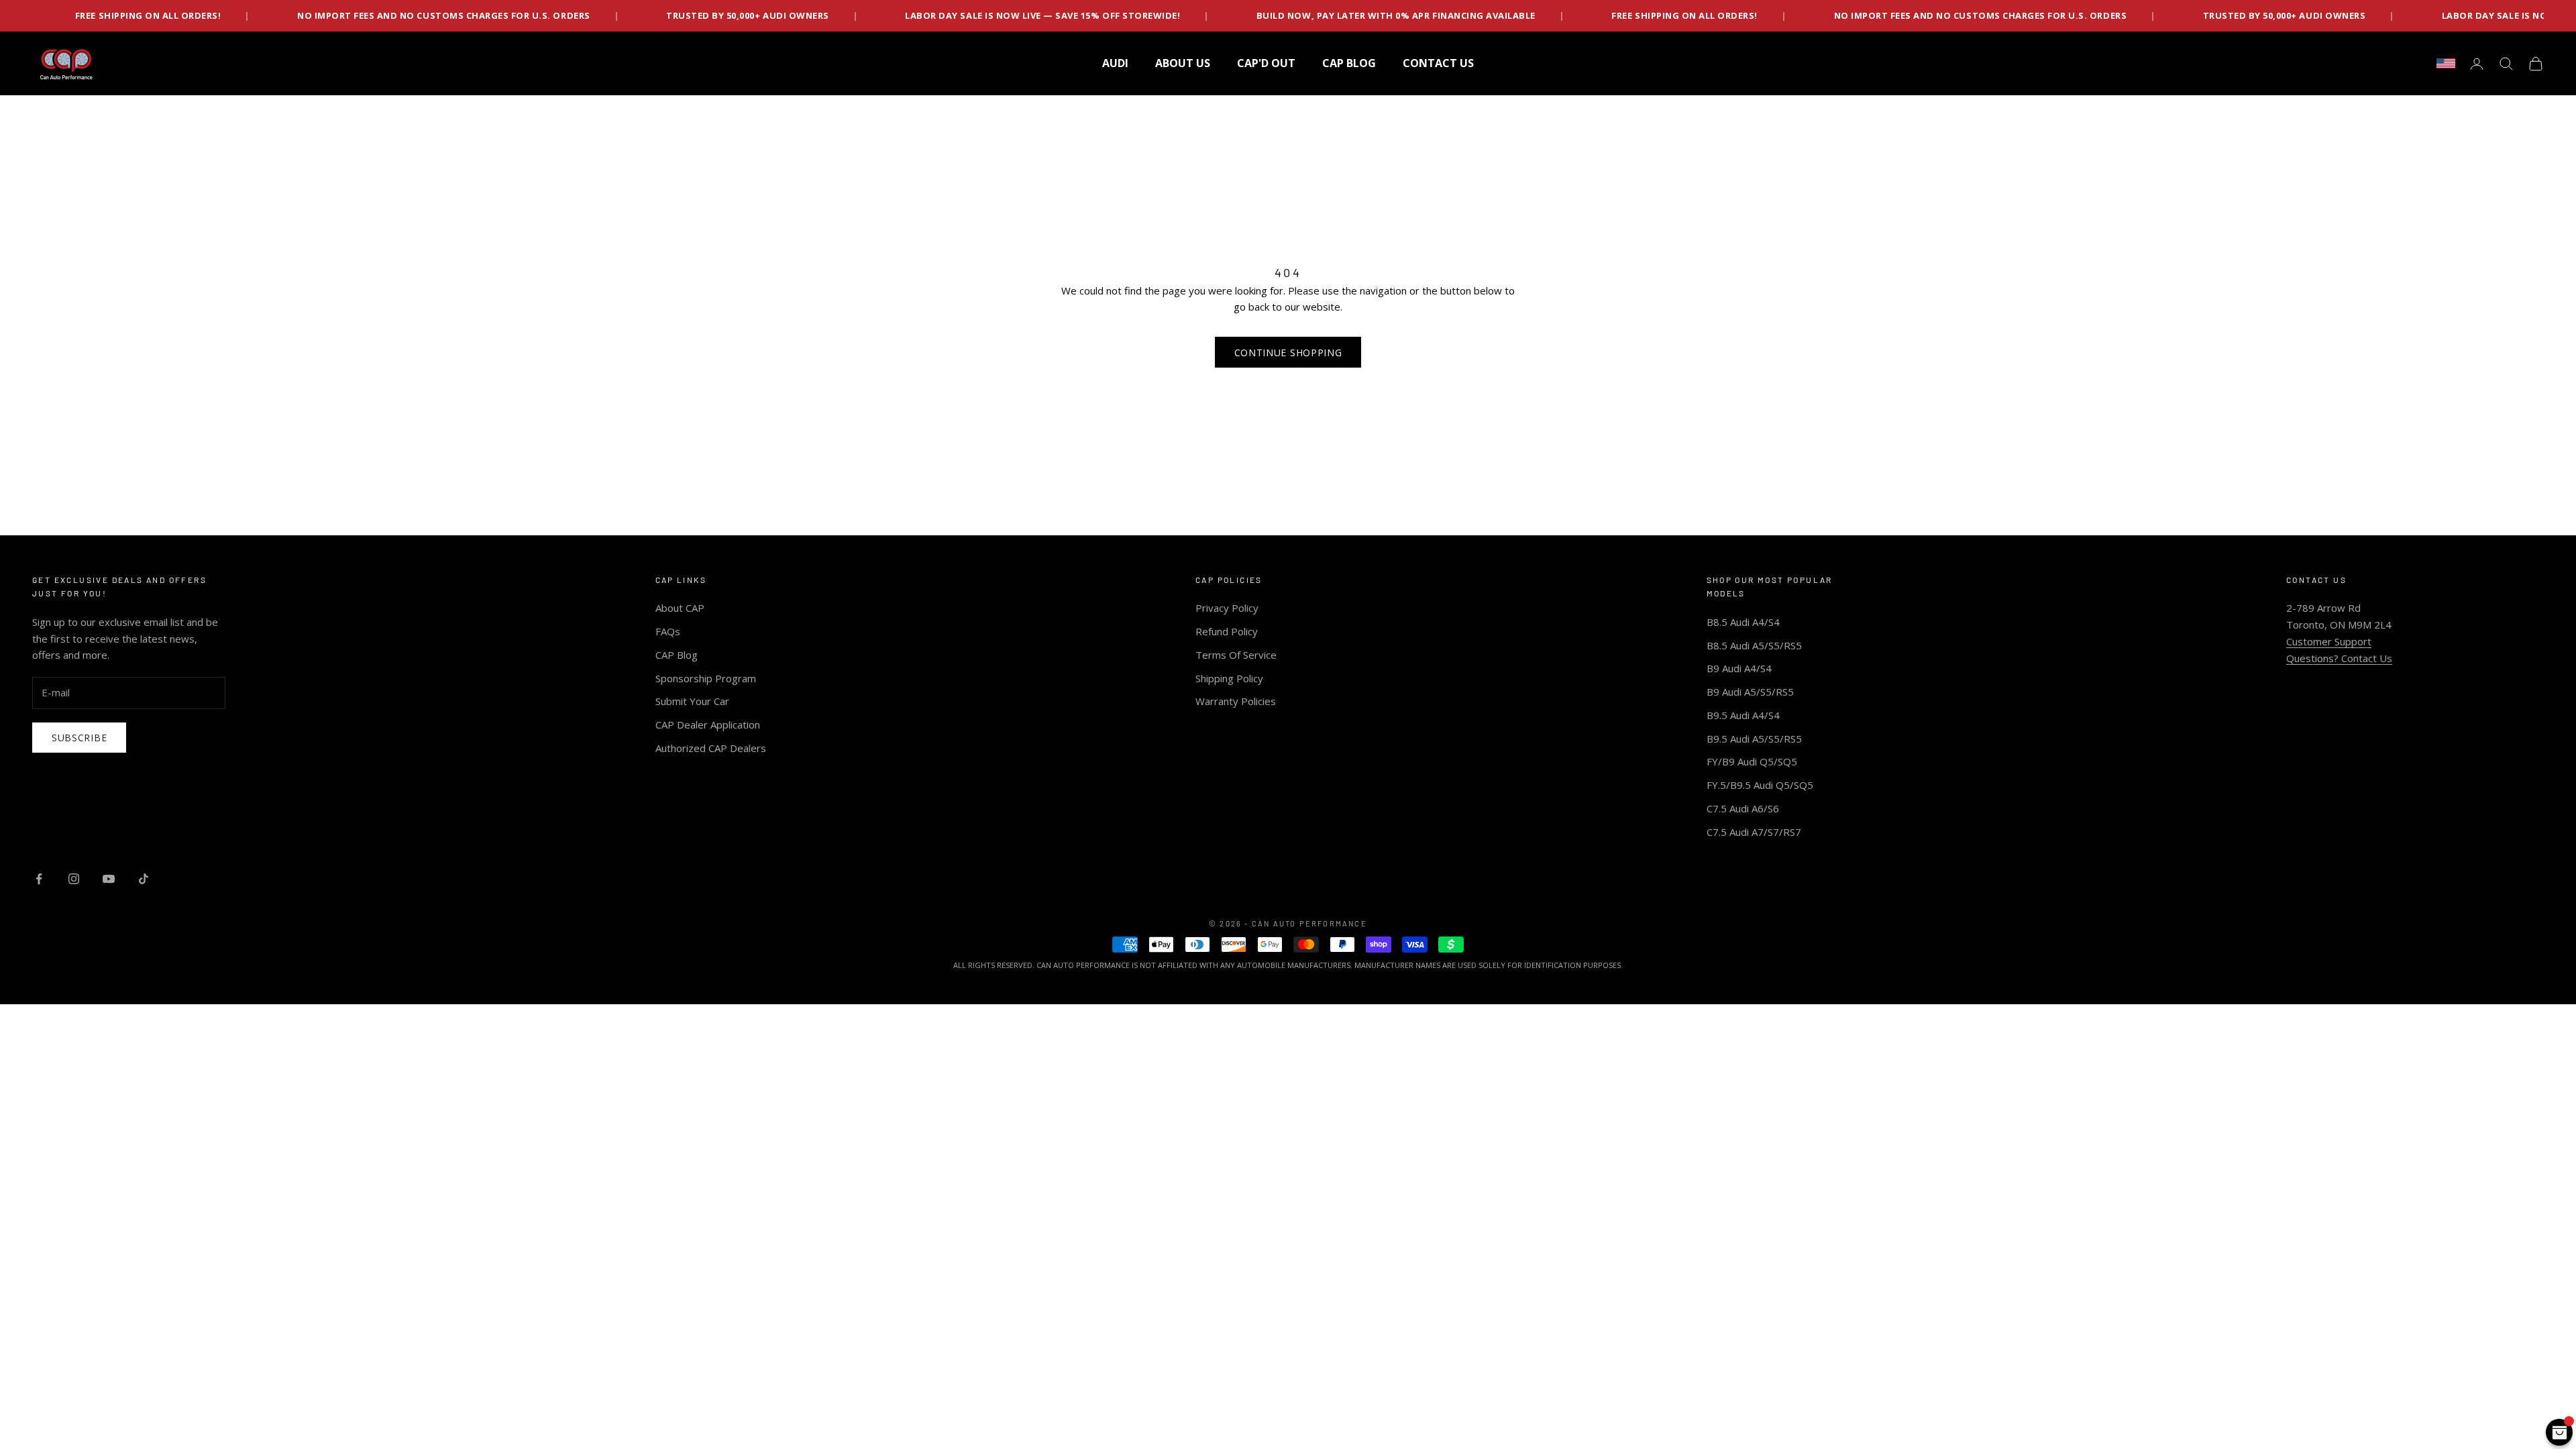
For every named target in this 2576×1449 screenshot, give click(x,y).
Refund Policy (1227, 631)
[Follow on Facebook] (39, 879)
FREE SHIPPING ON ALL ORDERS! (1510, 15)
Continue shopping (1288, 353)
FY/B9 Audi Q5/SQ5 (1752, 761)
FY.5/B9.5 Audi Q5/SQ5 (1760, 785)
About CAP (680, 608)
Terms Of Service (1236, 655)
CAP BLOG (1349, 63)
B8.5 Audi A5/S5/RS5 (1754, 645)
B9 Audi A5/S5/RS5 (1750, 692)
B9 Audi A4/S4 (1739, 668)
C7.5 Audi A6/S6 (1743, 808)
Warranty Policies (1236, 701)
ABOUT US (1183, 63)
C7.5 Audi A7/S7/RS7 (1754, 832)
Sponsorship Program (706, 678)
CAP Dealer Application (708, 724)
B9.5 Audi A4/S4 (1743, 715)
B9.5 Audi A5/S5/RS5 (1754, 739)
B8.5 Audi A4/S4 (1743, 622)
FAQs (668, 631)
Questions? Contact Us (2339, 658)
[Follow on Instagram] (74, 879)
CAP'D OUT (1266, 63)
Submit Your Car (692, 701)
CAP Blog (677, 655)
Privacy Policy (1227, 608)
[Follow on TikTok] (144, 879)
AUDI (1115, 63)
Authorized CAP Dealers (711, 748)
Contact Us (1438, 63)
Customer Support (2329, 641)
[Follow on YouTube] (109, 879)
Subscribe (79, 738)
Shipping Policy (1229, 678)
